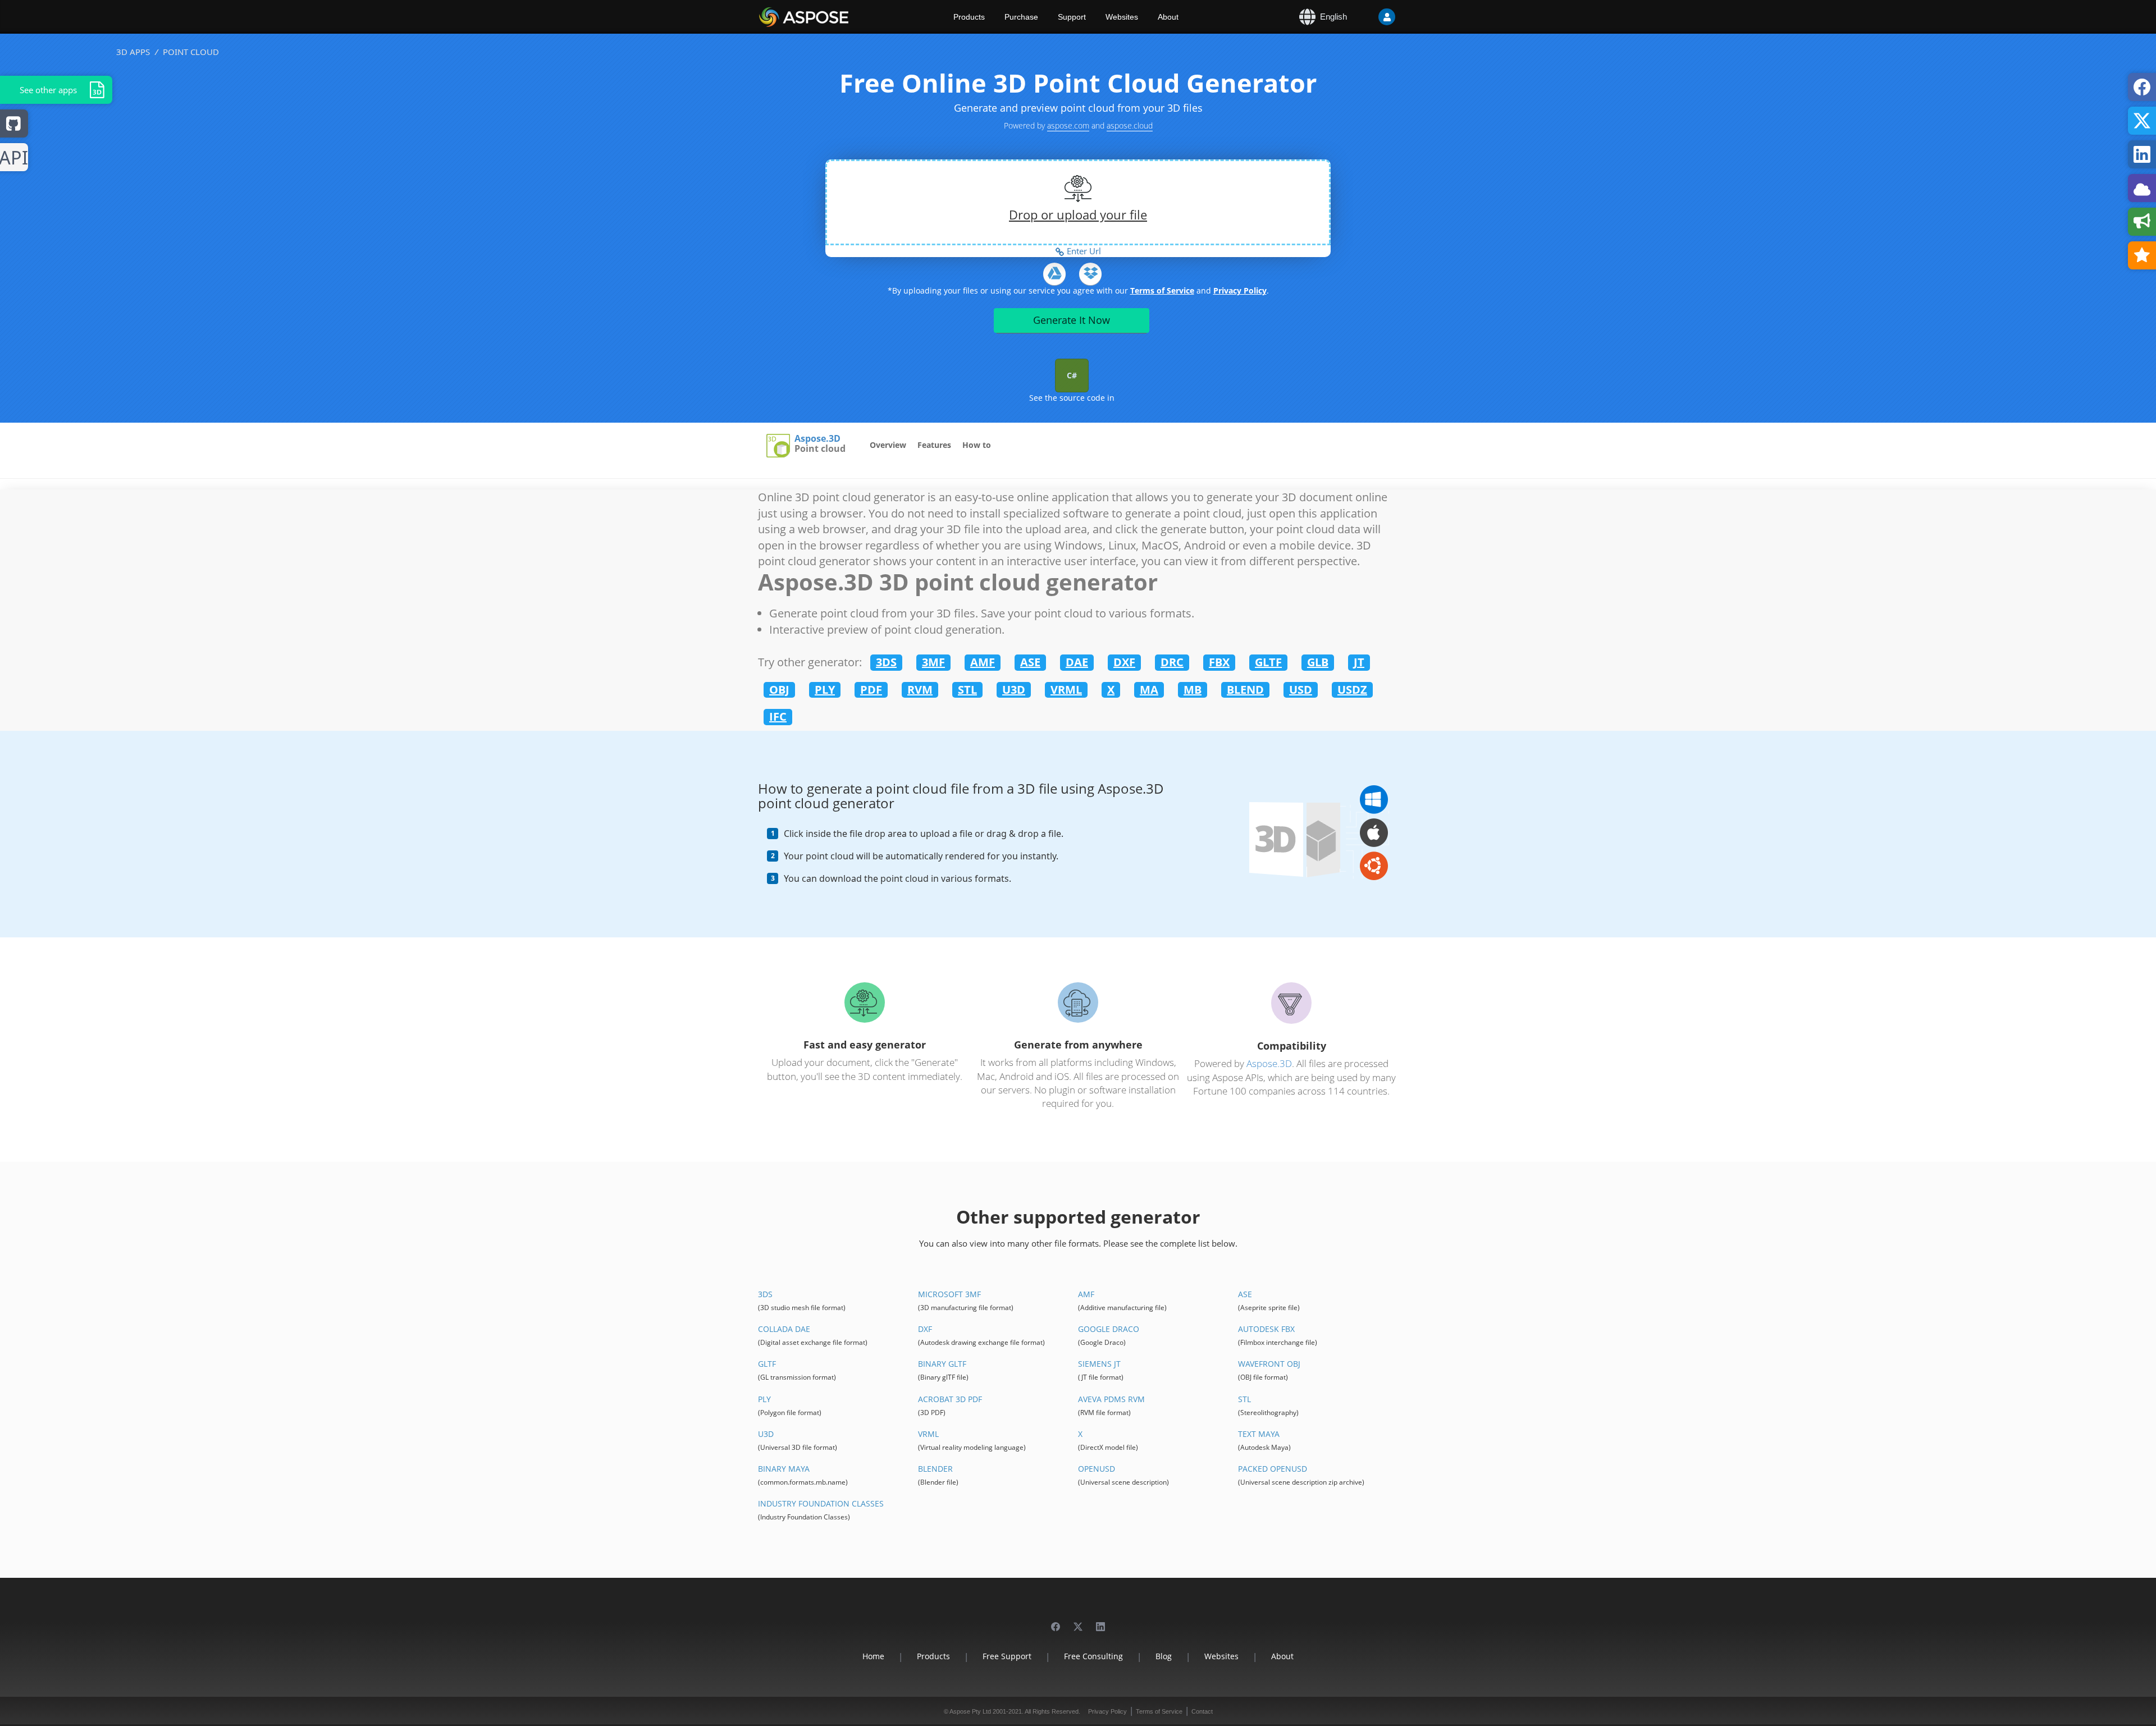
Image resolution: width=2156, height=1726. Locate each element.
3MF (933, 662)
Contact (1202, 1711)
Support (1072, 17)
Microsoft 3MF (949, 1294)
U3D (1014, 690)
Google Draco (1109, 1329)
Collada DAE (784, 1329)
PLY (825, 690)
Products (969, 17)
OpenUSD (1097, 1469)
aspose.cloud (1130, 125)
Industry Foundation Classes (821, 1503)
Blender (935, 1469)
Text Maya (1259, 1434)
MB (1193, 690)
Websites (1122, 17)
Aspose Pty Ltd (970, 1711)
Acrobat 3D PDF (950, 1399)
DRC (1172, 662)
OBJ (779, 690)
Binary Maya (784, 1469)
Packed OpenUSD (1273, 1469)
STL (967, 690)
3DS (886, 662)
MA (1149, 690)
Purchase (1021, 17)
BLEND (1245, 690)
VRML (1066, 690)
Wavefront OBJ (1269, 1364)
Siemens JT (1099, 1364)
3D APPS (133, 52)
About (1168, 17)
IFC (778, 717)
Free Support (1007, 1656)
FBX (1219, 662)
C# (1072, 375)
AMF (983, 662)
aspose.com (1068, 125)
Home (873, 1656)
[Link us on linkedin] (1100, 1621)
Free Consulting (1093, 1656)
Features (934, 445)
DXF (1124, 662)
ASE (1030, 662)
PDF (871, 690)
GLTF (1268, 662)
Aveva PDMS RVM (1111, 1399)
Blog (1164, 1656)
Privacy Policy (1240, 290)
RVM (920, 690)
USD (1301, 690)
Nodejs (14, 158)
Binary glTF (942, 1364)
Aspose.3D (817, 439)
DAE (1077, 662)
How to (977, 445)
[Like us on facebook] (1056, 1621)
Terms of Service (1162, 290)
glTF (767, 1364)
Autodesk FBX (1266, 1329)
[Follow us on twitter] (1078, 1621)
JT (1359, 662)
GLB (1318, 662)
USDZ (1352, 690)
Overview (888, 445)
